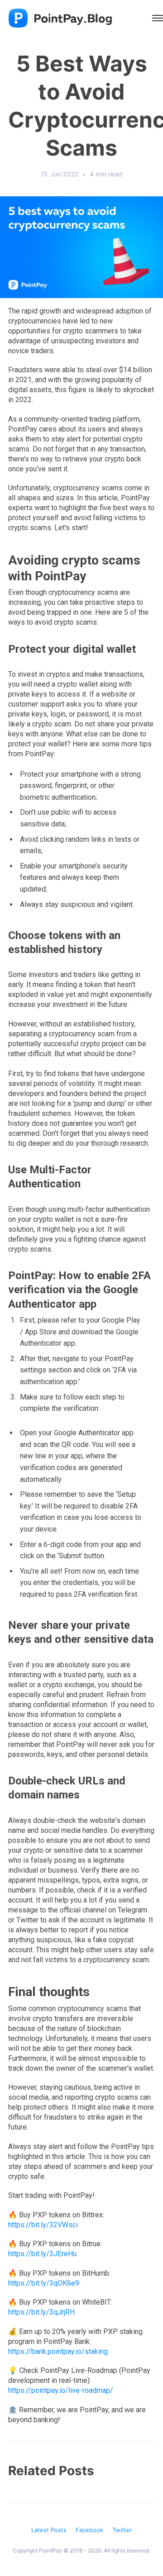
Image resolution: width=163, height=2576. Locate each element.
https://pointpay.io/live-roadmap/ (61, 2390)
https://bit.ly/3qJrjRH (41, 2312)
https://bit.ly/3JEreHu (42, 2254)
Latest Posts (49, 2530)
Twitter (122, 2530)
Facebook (89, 2530)
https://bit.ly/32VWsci (43, 2225)
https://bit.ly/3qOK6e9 (44, 2283)
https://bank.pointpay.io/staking (58, 2351)
